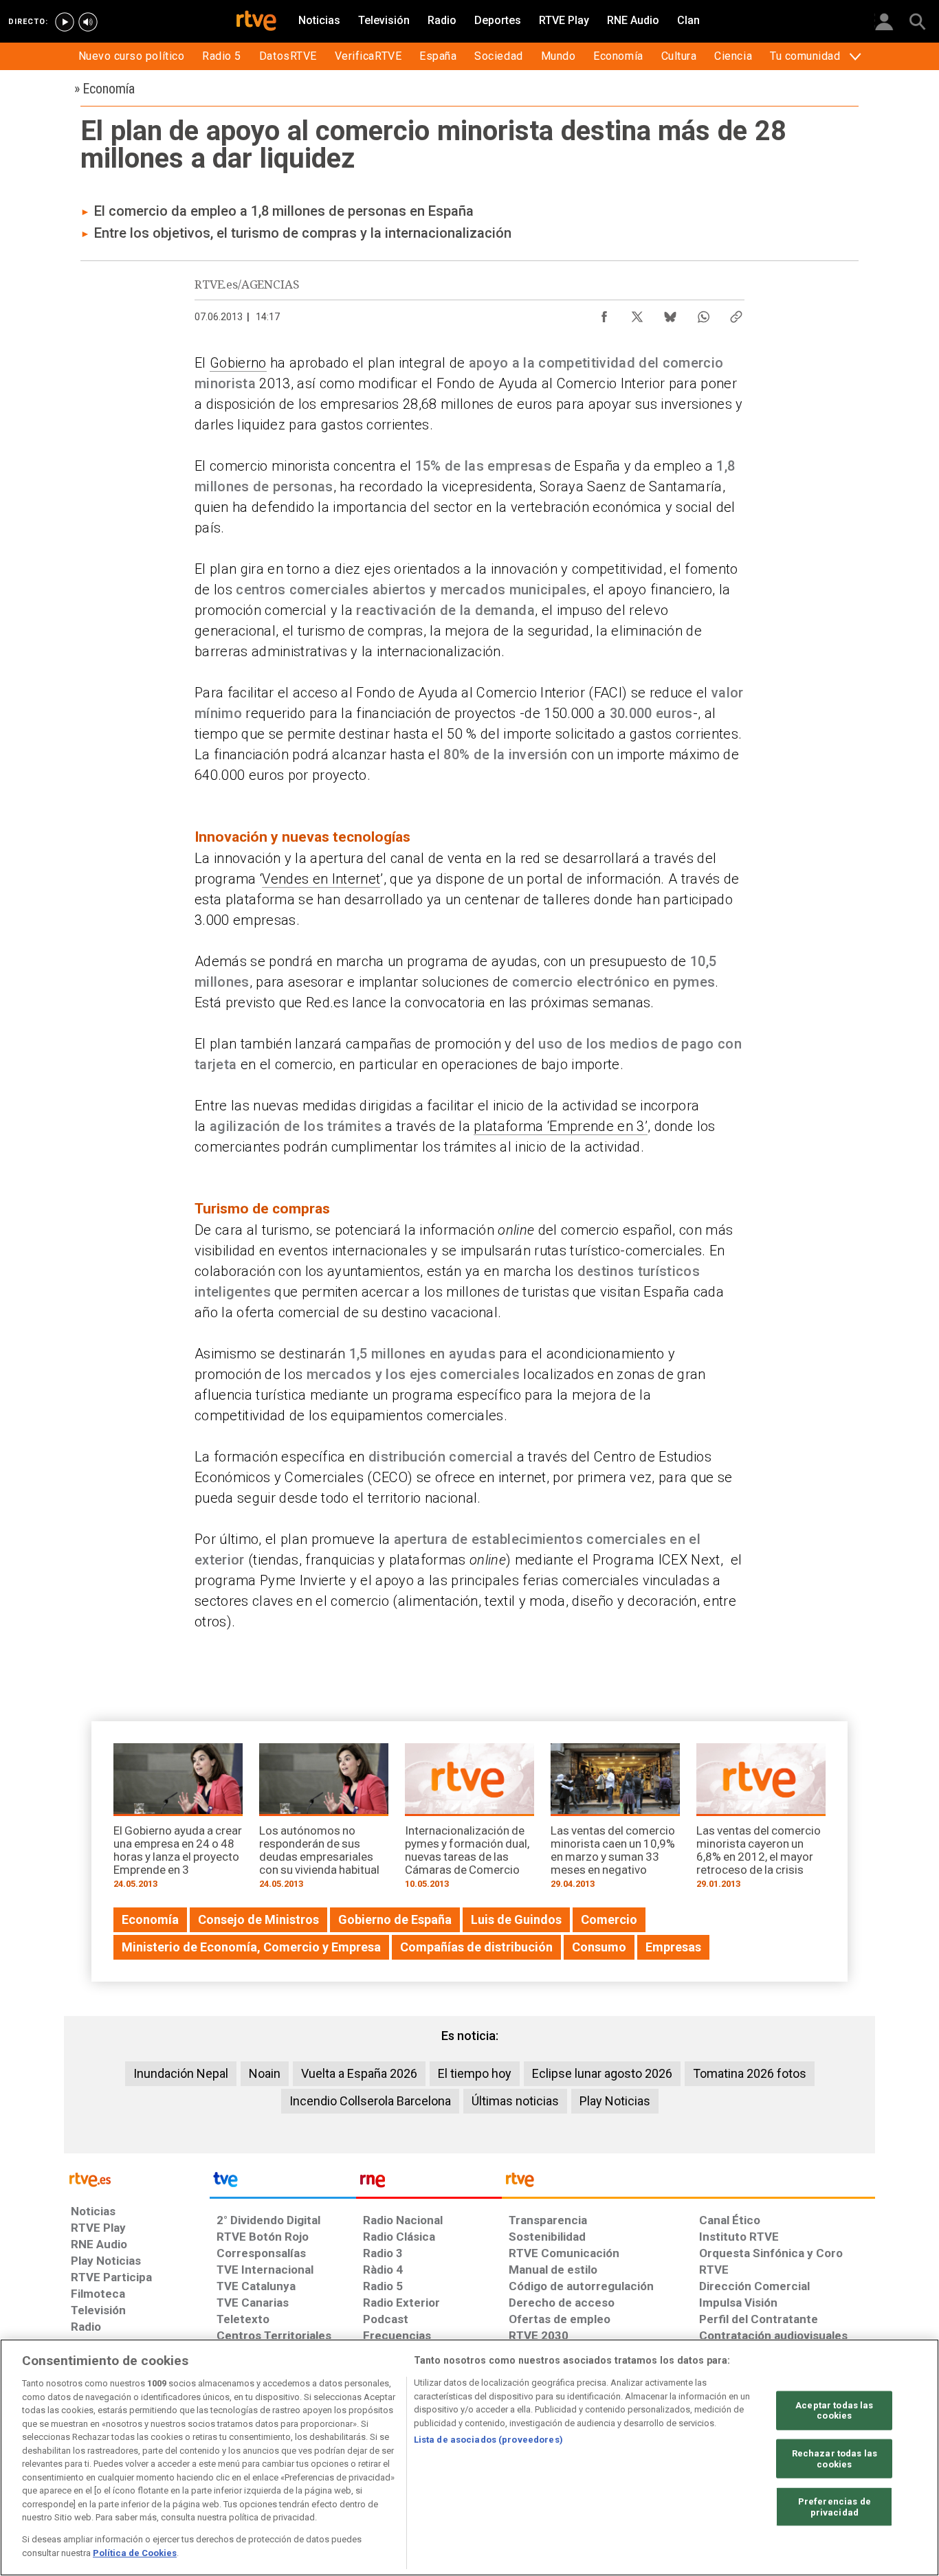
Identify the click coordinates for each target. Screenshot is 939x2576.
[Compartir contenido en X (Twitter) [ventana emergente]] (637, 313)
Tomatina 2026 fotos (750, 2073)
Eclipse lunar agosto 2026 (602, 2073)
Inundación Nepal (181, 2073)
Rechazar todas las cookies (835, 2459)
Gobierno (238, 363)
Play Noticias (615, 2101)
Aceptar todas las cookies (834, 2410)
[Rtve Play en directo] (65, 22)
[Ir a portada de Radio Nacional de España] (429, 2183)
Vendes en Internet (321, 879)
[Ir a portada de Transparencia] (688, 2183)
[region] (469, 2457)
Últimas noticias (515, 2101)
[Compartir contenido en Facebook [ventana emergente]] (604, 313)
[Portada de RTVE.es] (256, 22)
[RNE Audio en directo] (88, 22)
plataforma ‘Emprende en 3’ (561, 1126)
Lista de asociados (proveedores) (488, 2440)
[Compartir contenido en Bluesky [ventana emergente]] (670, 313)
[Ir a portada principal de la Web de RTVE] (137, 2179)
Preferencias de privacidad (835, 2507)
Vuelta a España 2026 (359, 2073)
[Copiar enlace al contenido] (736, 313)
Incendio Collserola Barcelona (370, 2101)
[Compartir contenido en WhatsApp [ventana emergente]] (703, 313)
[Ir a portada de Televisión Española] (283, 2183)
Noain (265, 2073)
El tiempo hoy (475, 2073)
